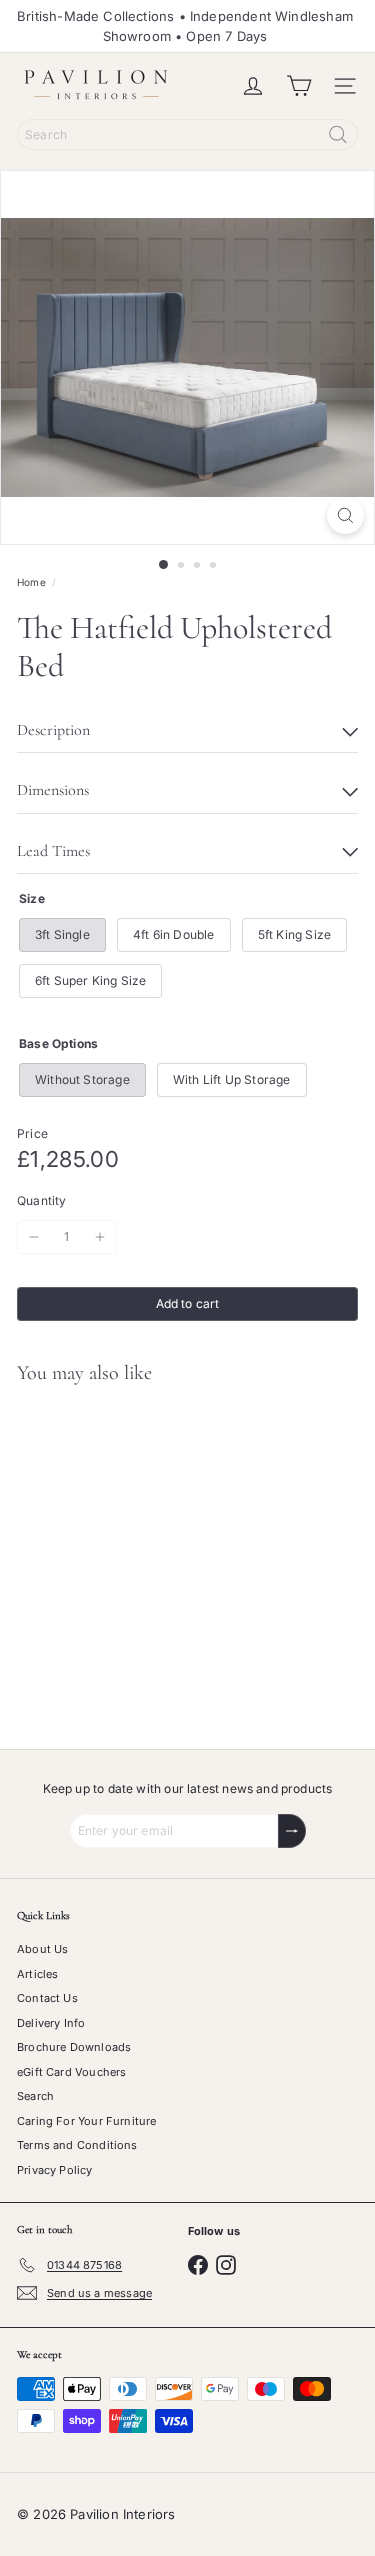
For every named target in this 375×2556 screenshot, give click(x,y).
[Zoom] (345, 515)
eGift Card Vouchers (71, 2072)
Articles (37, 1974)
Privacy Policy (55, 2170)
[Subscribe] (292, 1831)
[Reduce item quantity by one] (34, 1237)
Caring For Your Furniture (87, 2121)
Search (35, 2096)
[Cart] (299, 86)
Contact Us (47, 1998)
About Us (42, 1949)
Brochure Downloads (74, 2047)
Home (31, 582)
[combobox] (187, 134)
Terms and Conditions (77, 2145)
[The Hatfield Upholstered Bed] (126, 1554)
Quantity (41, 1200)
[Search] (338, 134)
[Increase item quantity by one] (100, 1237)
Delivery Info (51, 2023)
